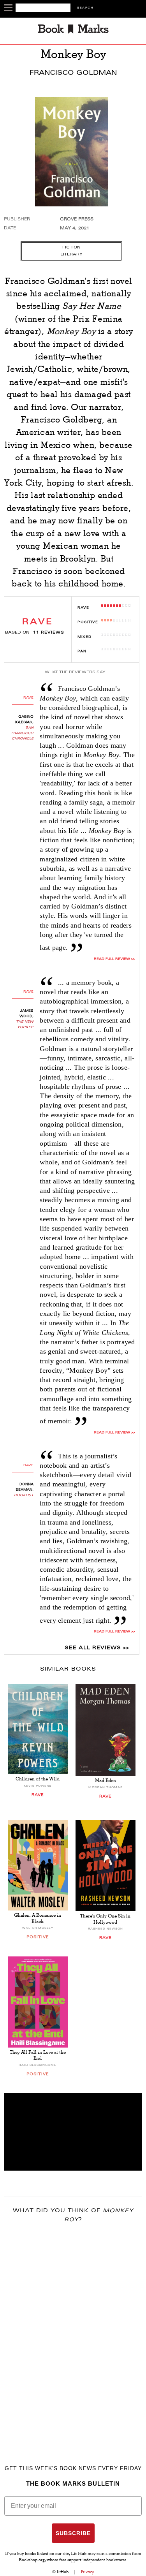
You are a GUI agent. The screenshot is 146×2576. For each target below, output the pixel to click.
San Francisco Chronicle (22, 733)
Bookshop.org (32, 2560)
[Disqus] (73, 2333)
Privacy (88, 2572)
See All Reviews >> (97, 1648)
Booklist (24, 1495)
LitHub (63, 2572)
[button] (73, 2132)
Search (85, 8)
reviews (49, 633)
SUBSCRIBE (73, 2533)
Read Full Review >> (114, 959)
